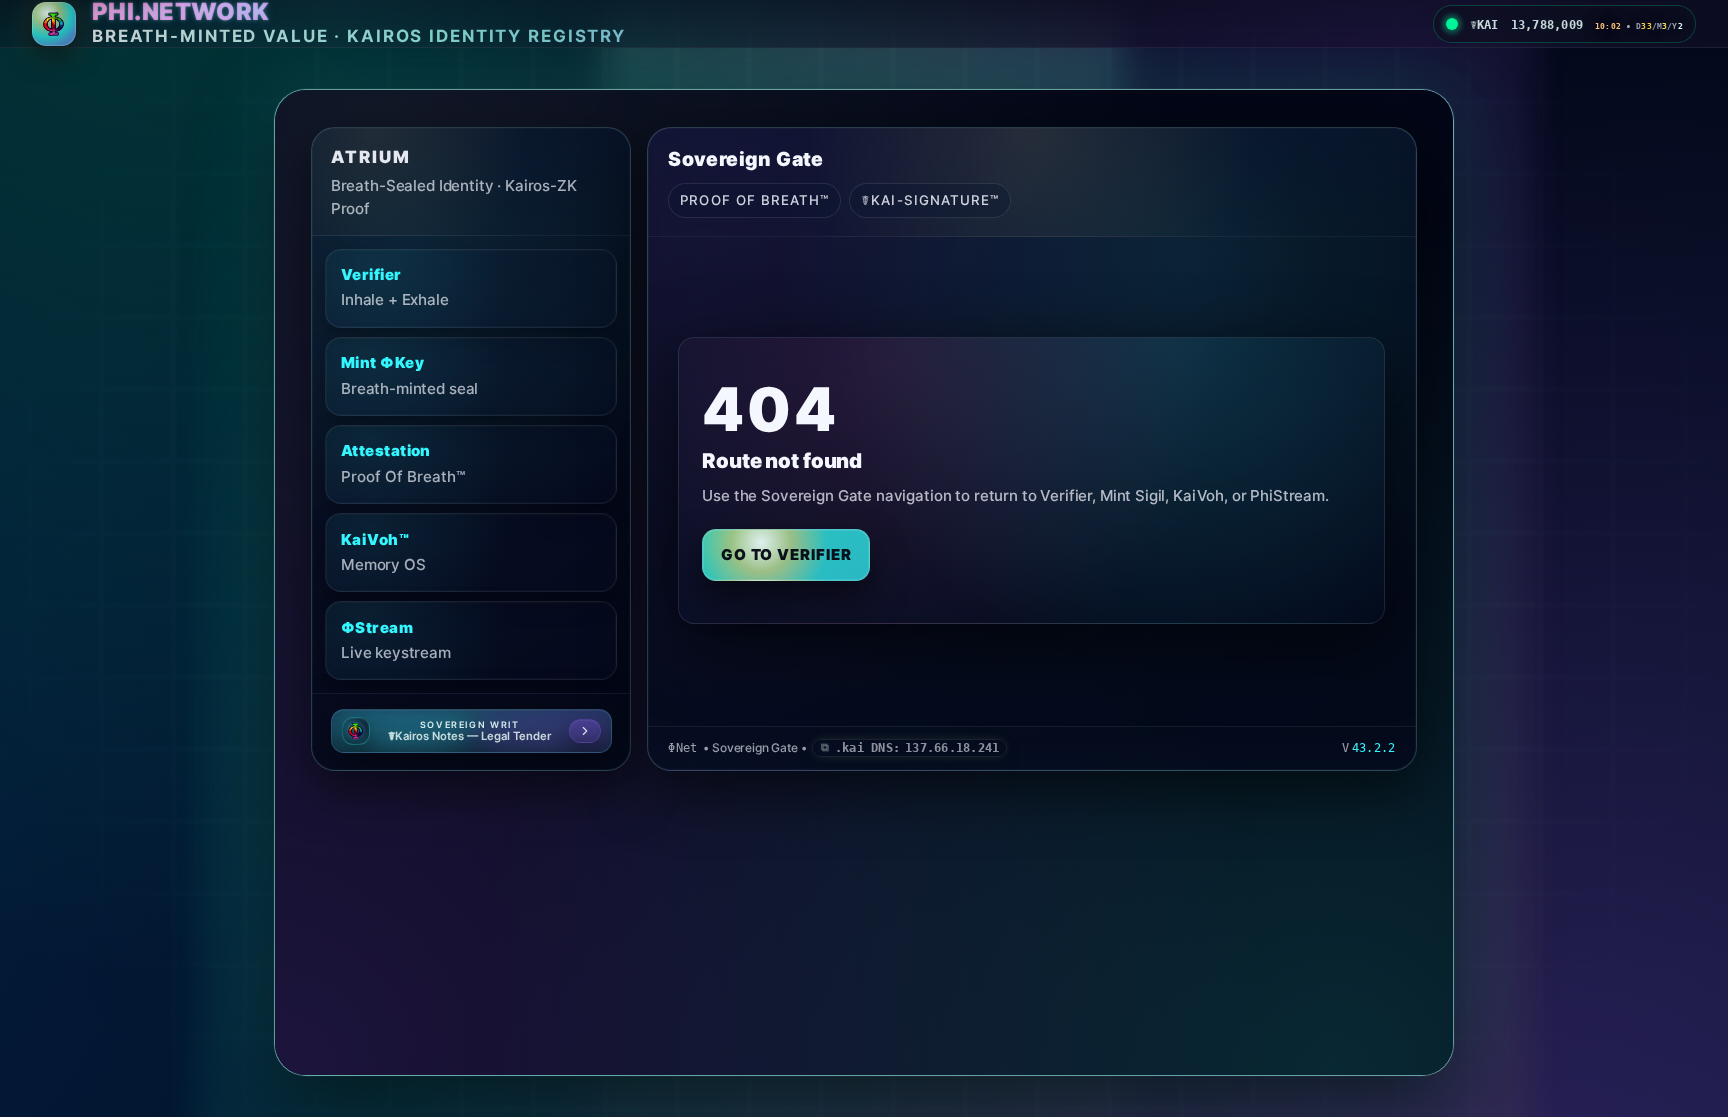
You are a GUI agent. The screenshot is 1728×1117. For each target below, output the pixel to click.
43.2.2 (1373, 748)
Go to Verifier (786, 554)
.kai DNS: (917, 748)
